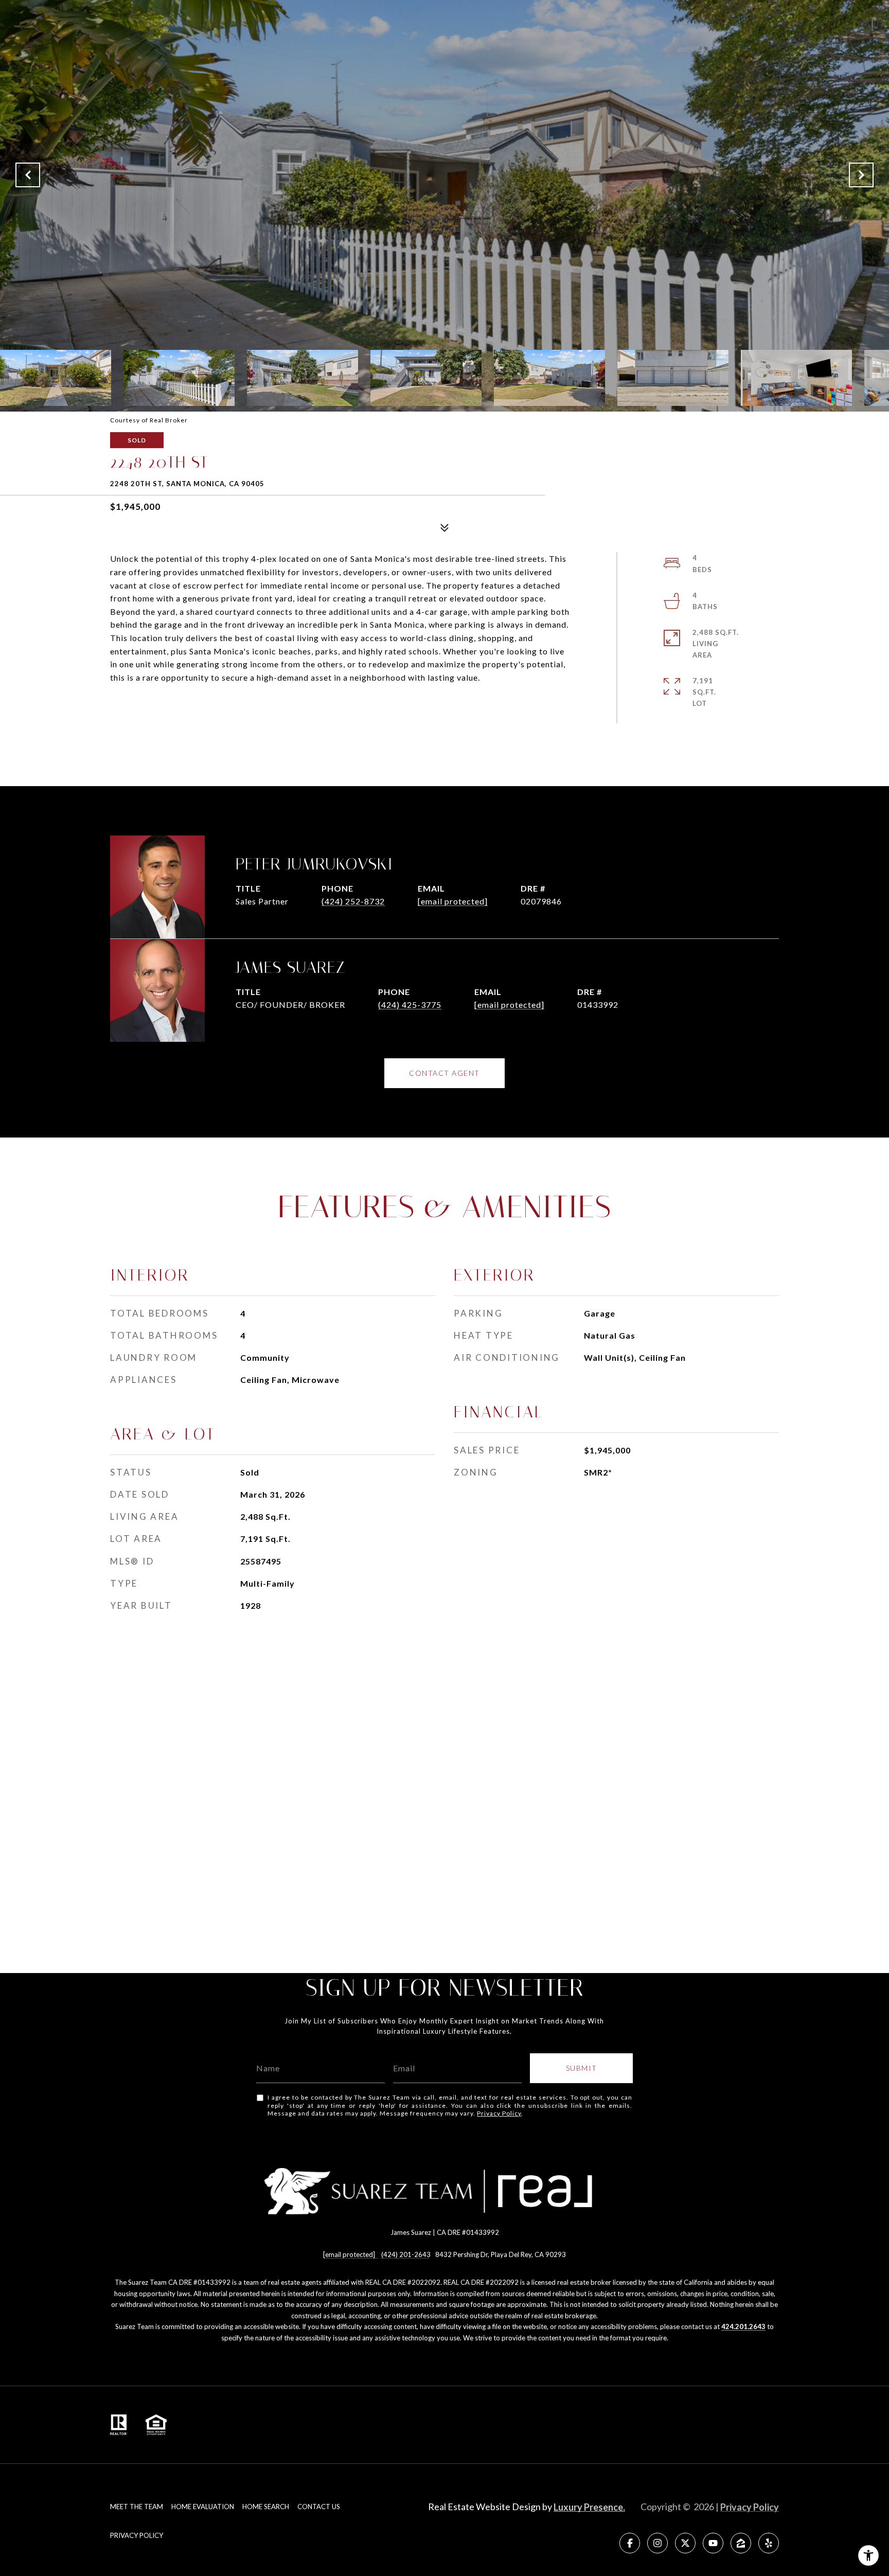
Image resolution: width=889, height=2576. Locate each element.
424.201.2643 (743, 2326)
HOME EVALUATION (203, 2507)
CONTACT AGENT (444, 1073)
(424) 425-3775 (410, 1005)
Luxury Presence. (589, 2507)
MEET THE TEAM (137, 2507)
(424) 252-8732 (353, 901)
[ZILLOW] (741, 2543)
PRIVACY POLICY (137, 2535)
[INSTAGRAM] (657, 2543)
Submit (582, 2068)
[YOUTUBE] (713, 2543)
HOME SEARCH (266, 2507)
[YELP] (769, 2543)
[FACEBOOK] (630, 2543)
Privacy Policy (499, 2113)
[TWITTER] (685, 2543)
